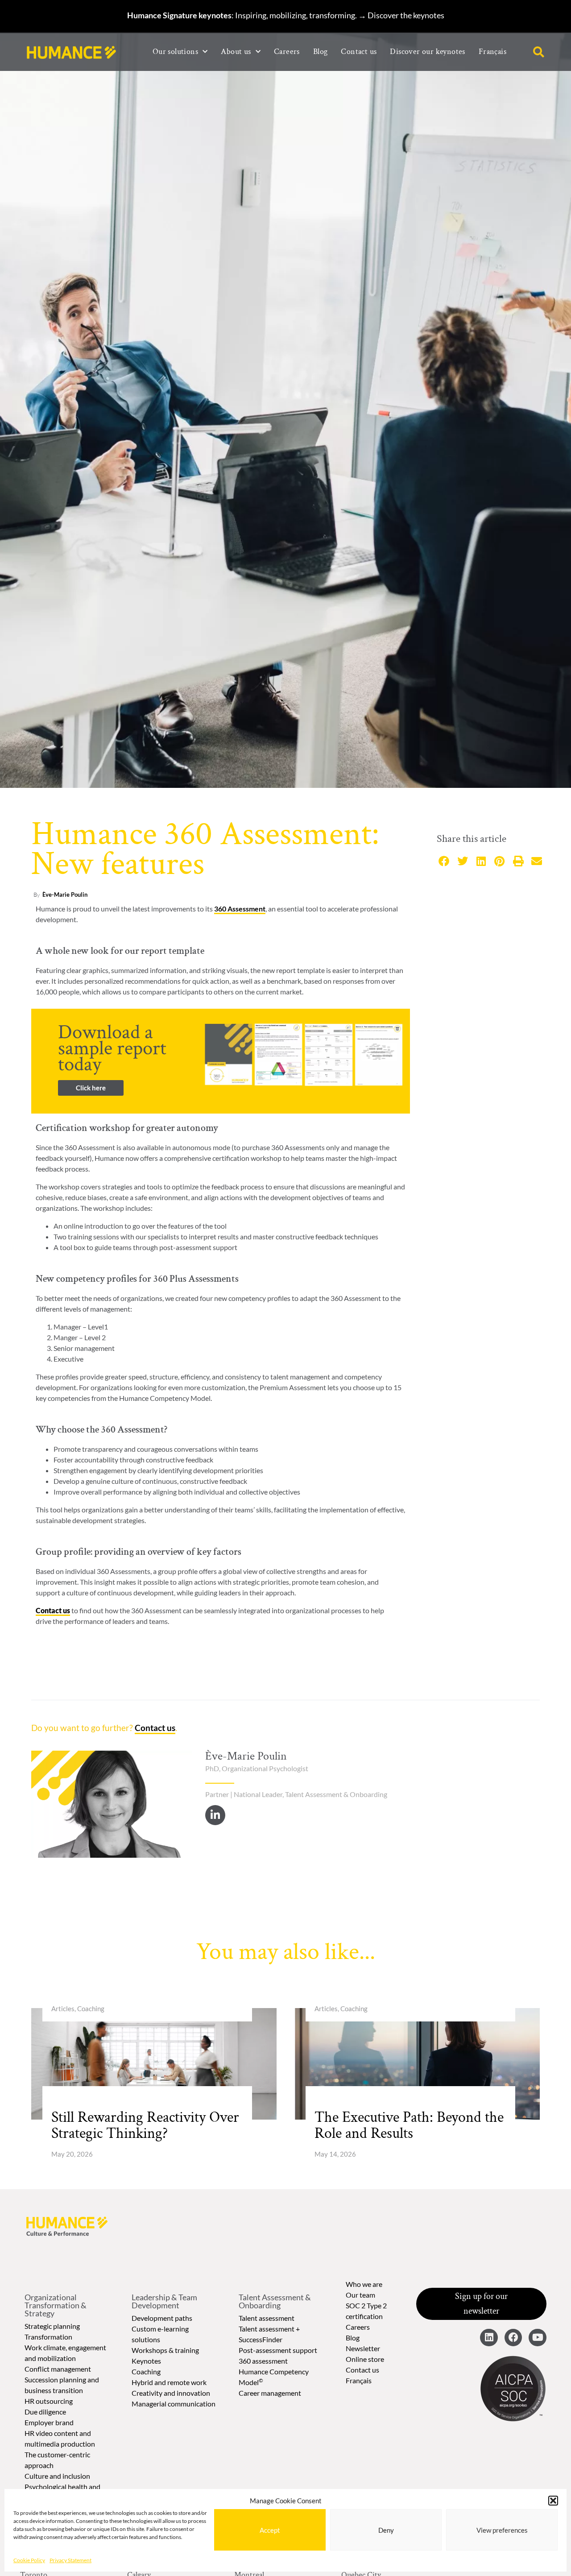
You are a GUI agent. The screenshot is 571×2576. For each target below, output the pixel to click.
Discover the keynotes (406, 15)
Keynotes (146, 2361)
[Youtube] (538, 2338)
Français (359, 2380)
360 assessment (263, 2361)
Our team (360, 2295)
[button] (553, 2501)
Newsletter (363, 2348)
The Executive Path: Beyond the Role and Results (409, 2125)
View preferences (502, 2530)
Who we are (364, 2284)
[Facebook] (513, 2338)
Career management (270, 2393)
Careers (287, 52)
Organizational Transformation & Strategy (56, 2305)
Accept (270, 2530)
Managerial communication (174, 2404)
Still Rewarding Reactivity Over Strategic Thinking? (145, 2125)
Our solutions (175, 52)
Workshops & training (165, 2350)
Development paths (162, 2318)
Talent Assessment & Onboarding (275, 2301)
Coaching (146, 2371)
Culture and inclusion (57, 2476)
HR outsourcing (49, 2401)
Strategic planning (52, 2326)
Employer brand (49, 2422)
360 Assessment (240, 909)
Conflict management (58, 2369)
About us (236, 52)
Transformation (48, 2337)
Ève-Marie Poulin (65, 895)
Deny (386, 2530)
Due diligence (45, 2412)
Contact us (359, 52)
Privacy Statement (70, 2560)
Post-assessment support (278, 2350)
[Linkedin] (489, 2338)
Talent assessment (267, 2318)
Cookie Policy (29, 2560)
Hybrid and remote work (169, 2382)
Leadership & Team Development (164, 2301)
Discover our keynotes (427, 52)
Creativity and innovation (171, 2393)
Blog (321, 52)
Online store (365, 2359)
